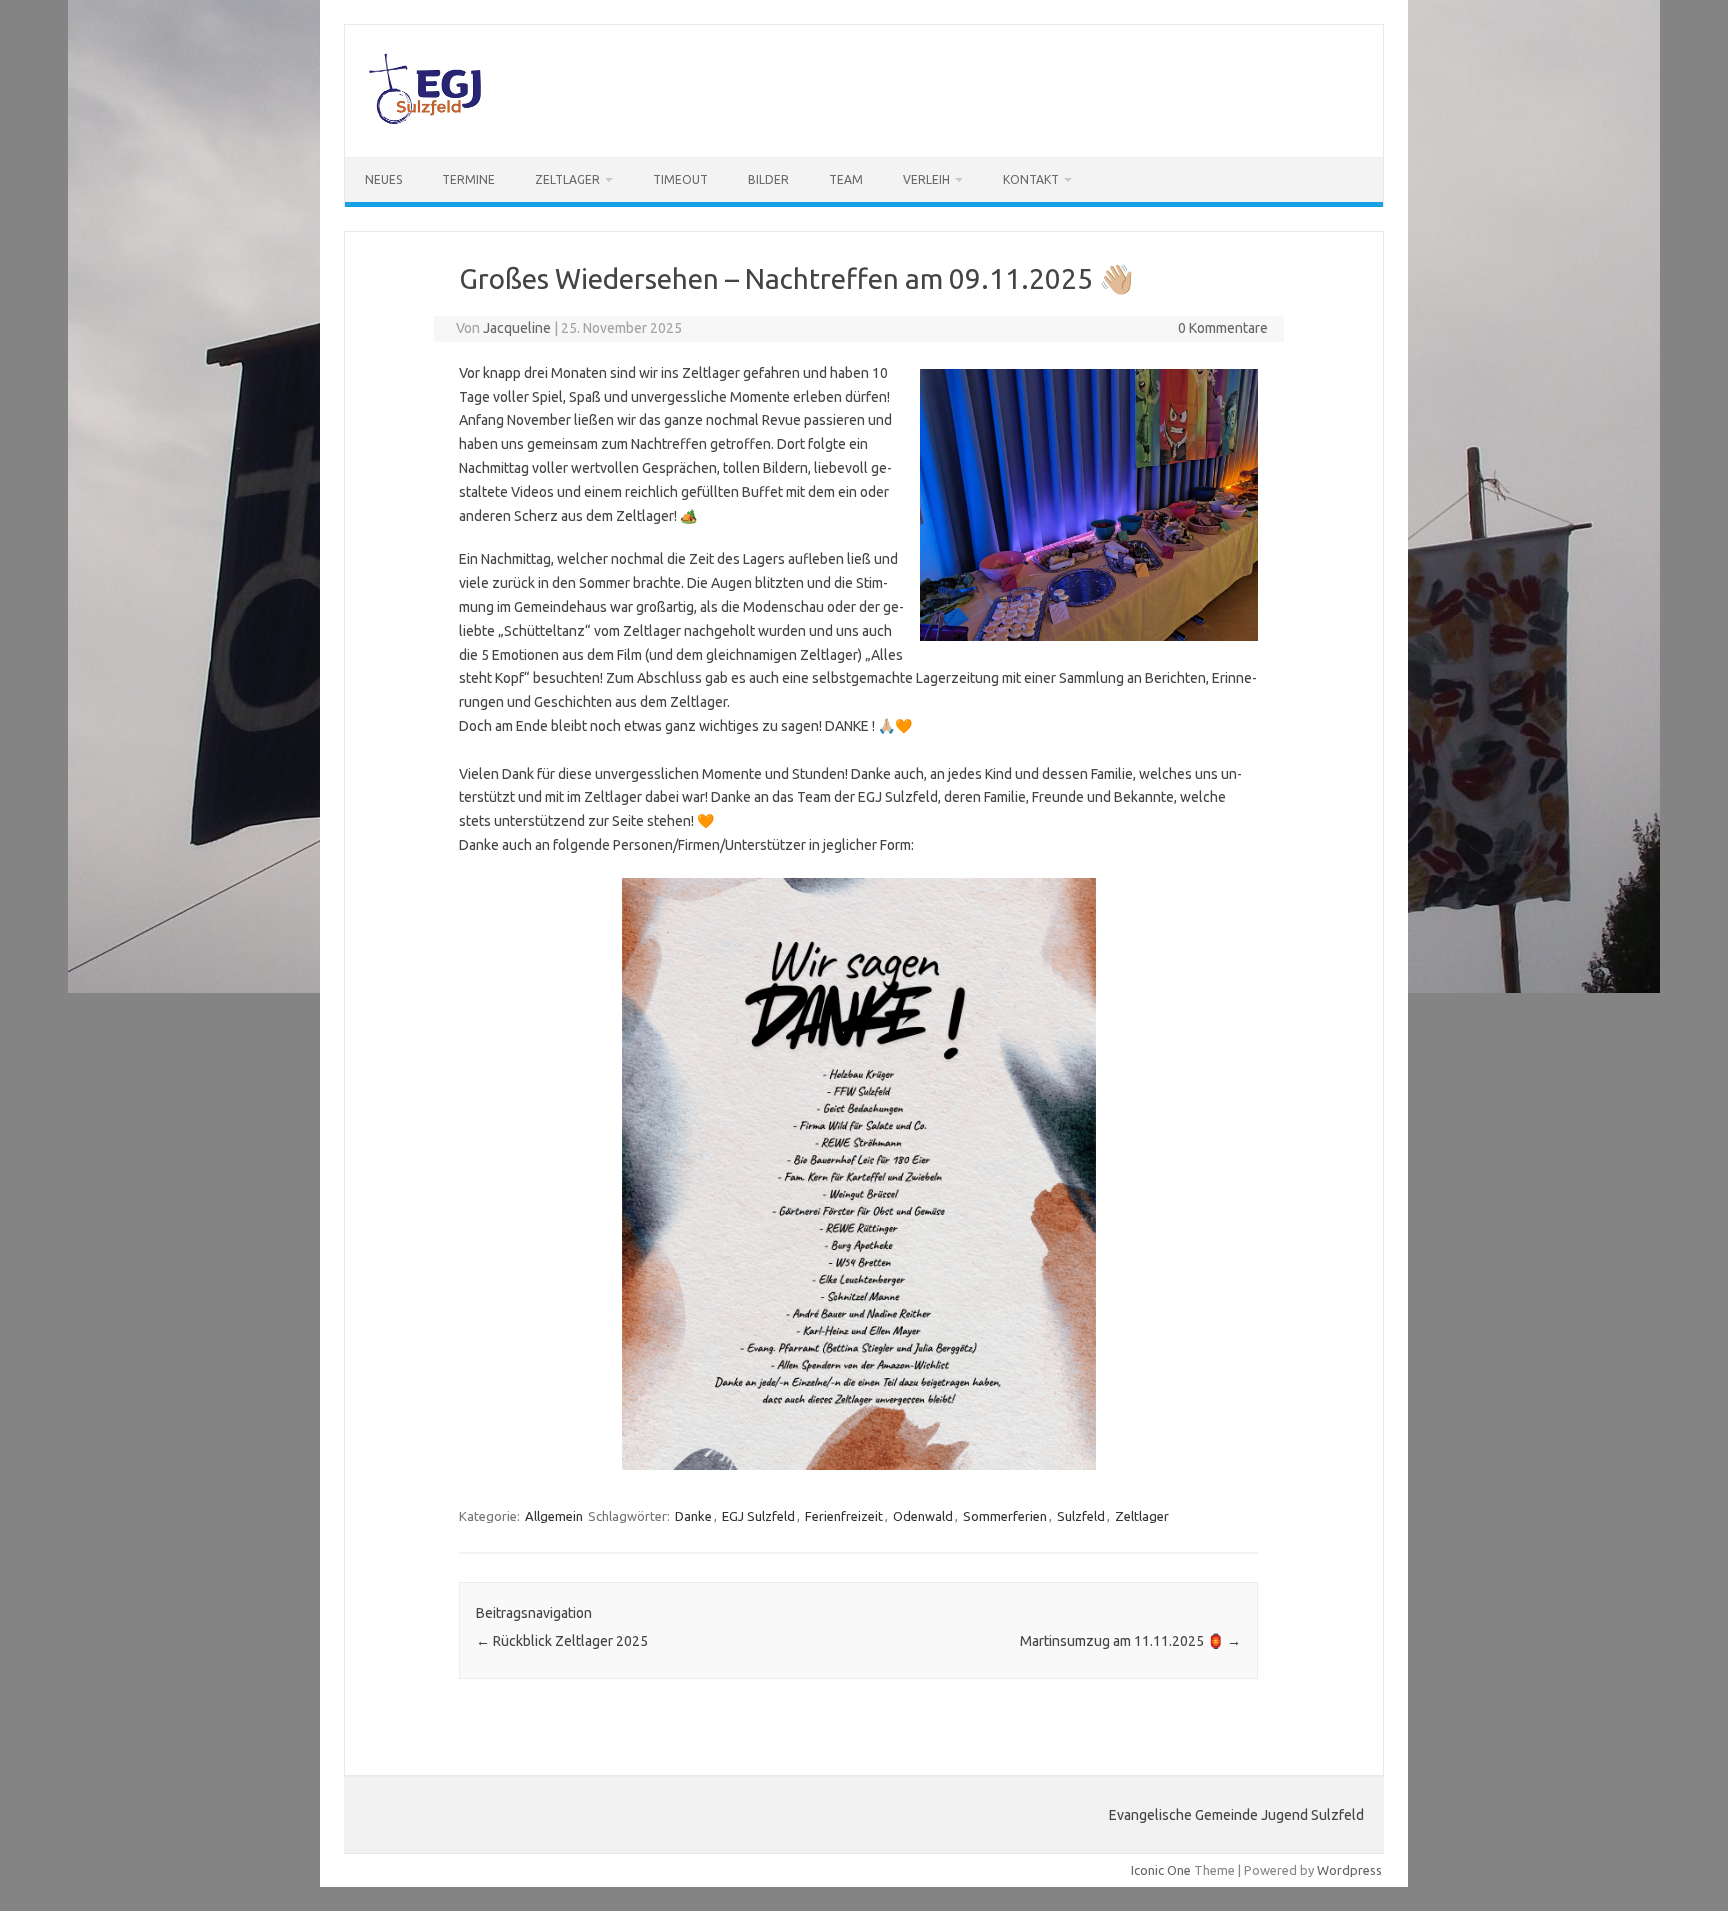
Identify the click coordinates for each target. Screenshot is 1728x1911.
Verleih (926, 179)
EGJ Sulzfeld (758, 1516)
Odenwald (923, 1516)
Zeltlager (567, 179)
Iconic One (1161, 1870)
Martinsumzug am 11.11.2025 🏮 (1130, 1641)
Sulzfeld (1081, 1516)
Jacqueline (517, 328)
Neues (383, 179)
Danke (693, 1516)
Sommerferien (1005, 1516)
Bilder (768, 179)
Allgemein (554, 1516)
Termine (468, 179)
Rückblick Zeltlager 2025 (562, 1641)
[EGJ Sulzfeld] (425, 123)
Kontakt (1031, 179)
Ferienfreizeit (844, 1516)
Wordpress (1349, 1870)
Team (846, 179)
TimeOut (680, 179)
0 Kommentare (1223, 328)
